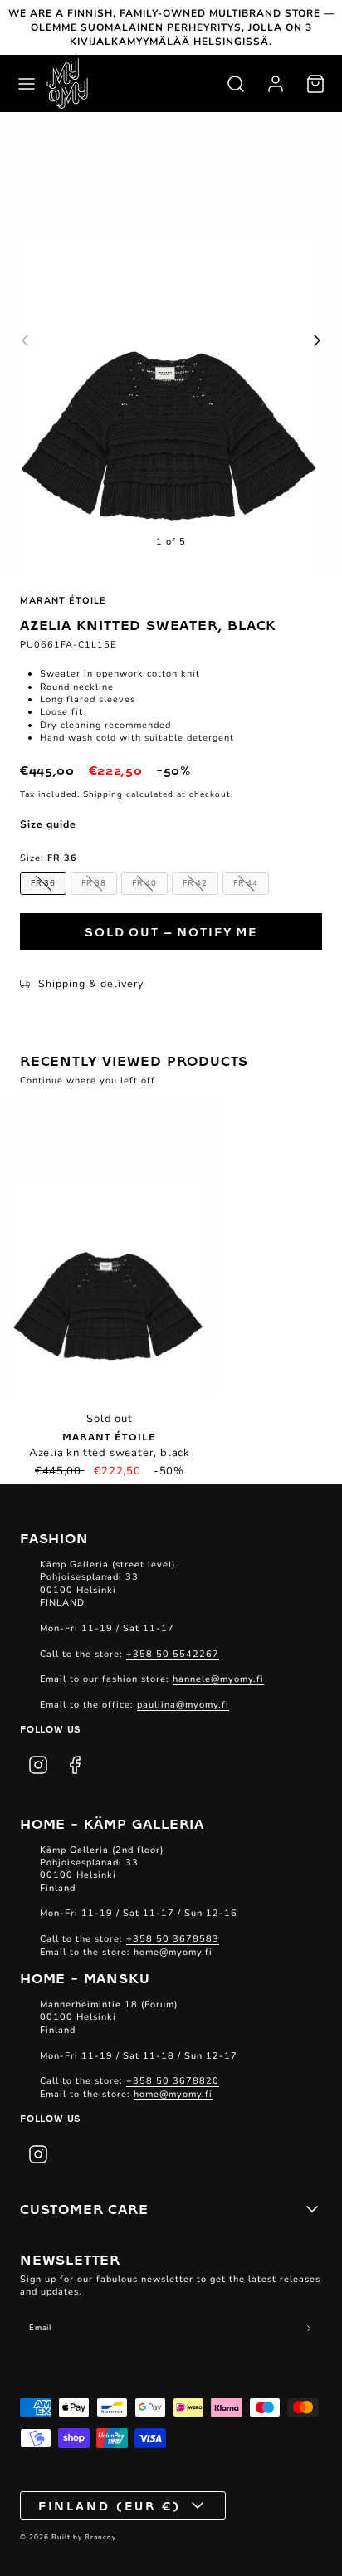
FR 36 (43, 883)
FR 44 (246, 883)
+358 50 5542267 (173, 1654)
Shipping (103, 794)
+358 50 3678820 (173, 2081)
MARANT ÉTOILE (63, 601)
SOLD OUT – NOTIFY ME (171, 931)
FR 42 (195, 883)
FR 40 (144, 883)
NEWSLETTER (70, 2259)
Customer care (84, 2208)
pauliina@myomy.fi (183, 1705)
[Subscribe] (309, 2329)
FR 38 (94, 883)
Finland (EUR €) (110, 2505)
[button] (27, 84)
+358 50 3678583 (173, 1939)
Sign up (38, 2279)
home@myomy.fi (173, 1952)
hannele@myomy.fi (218, 1679)
